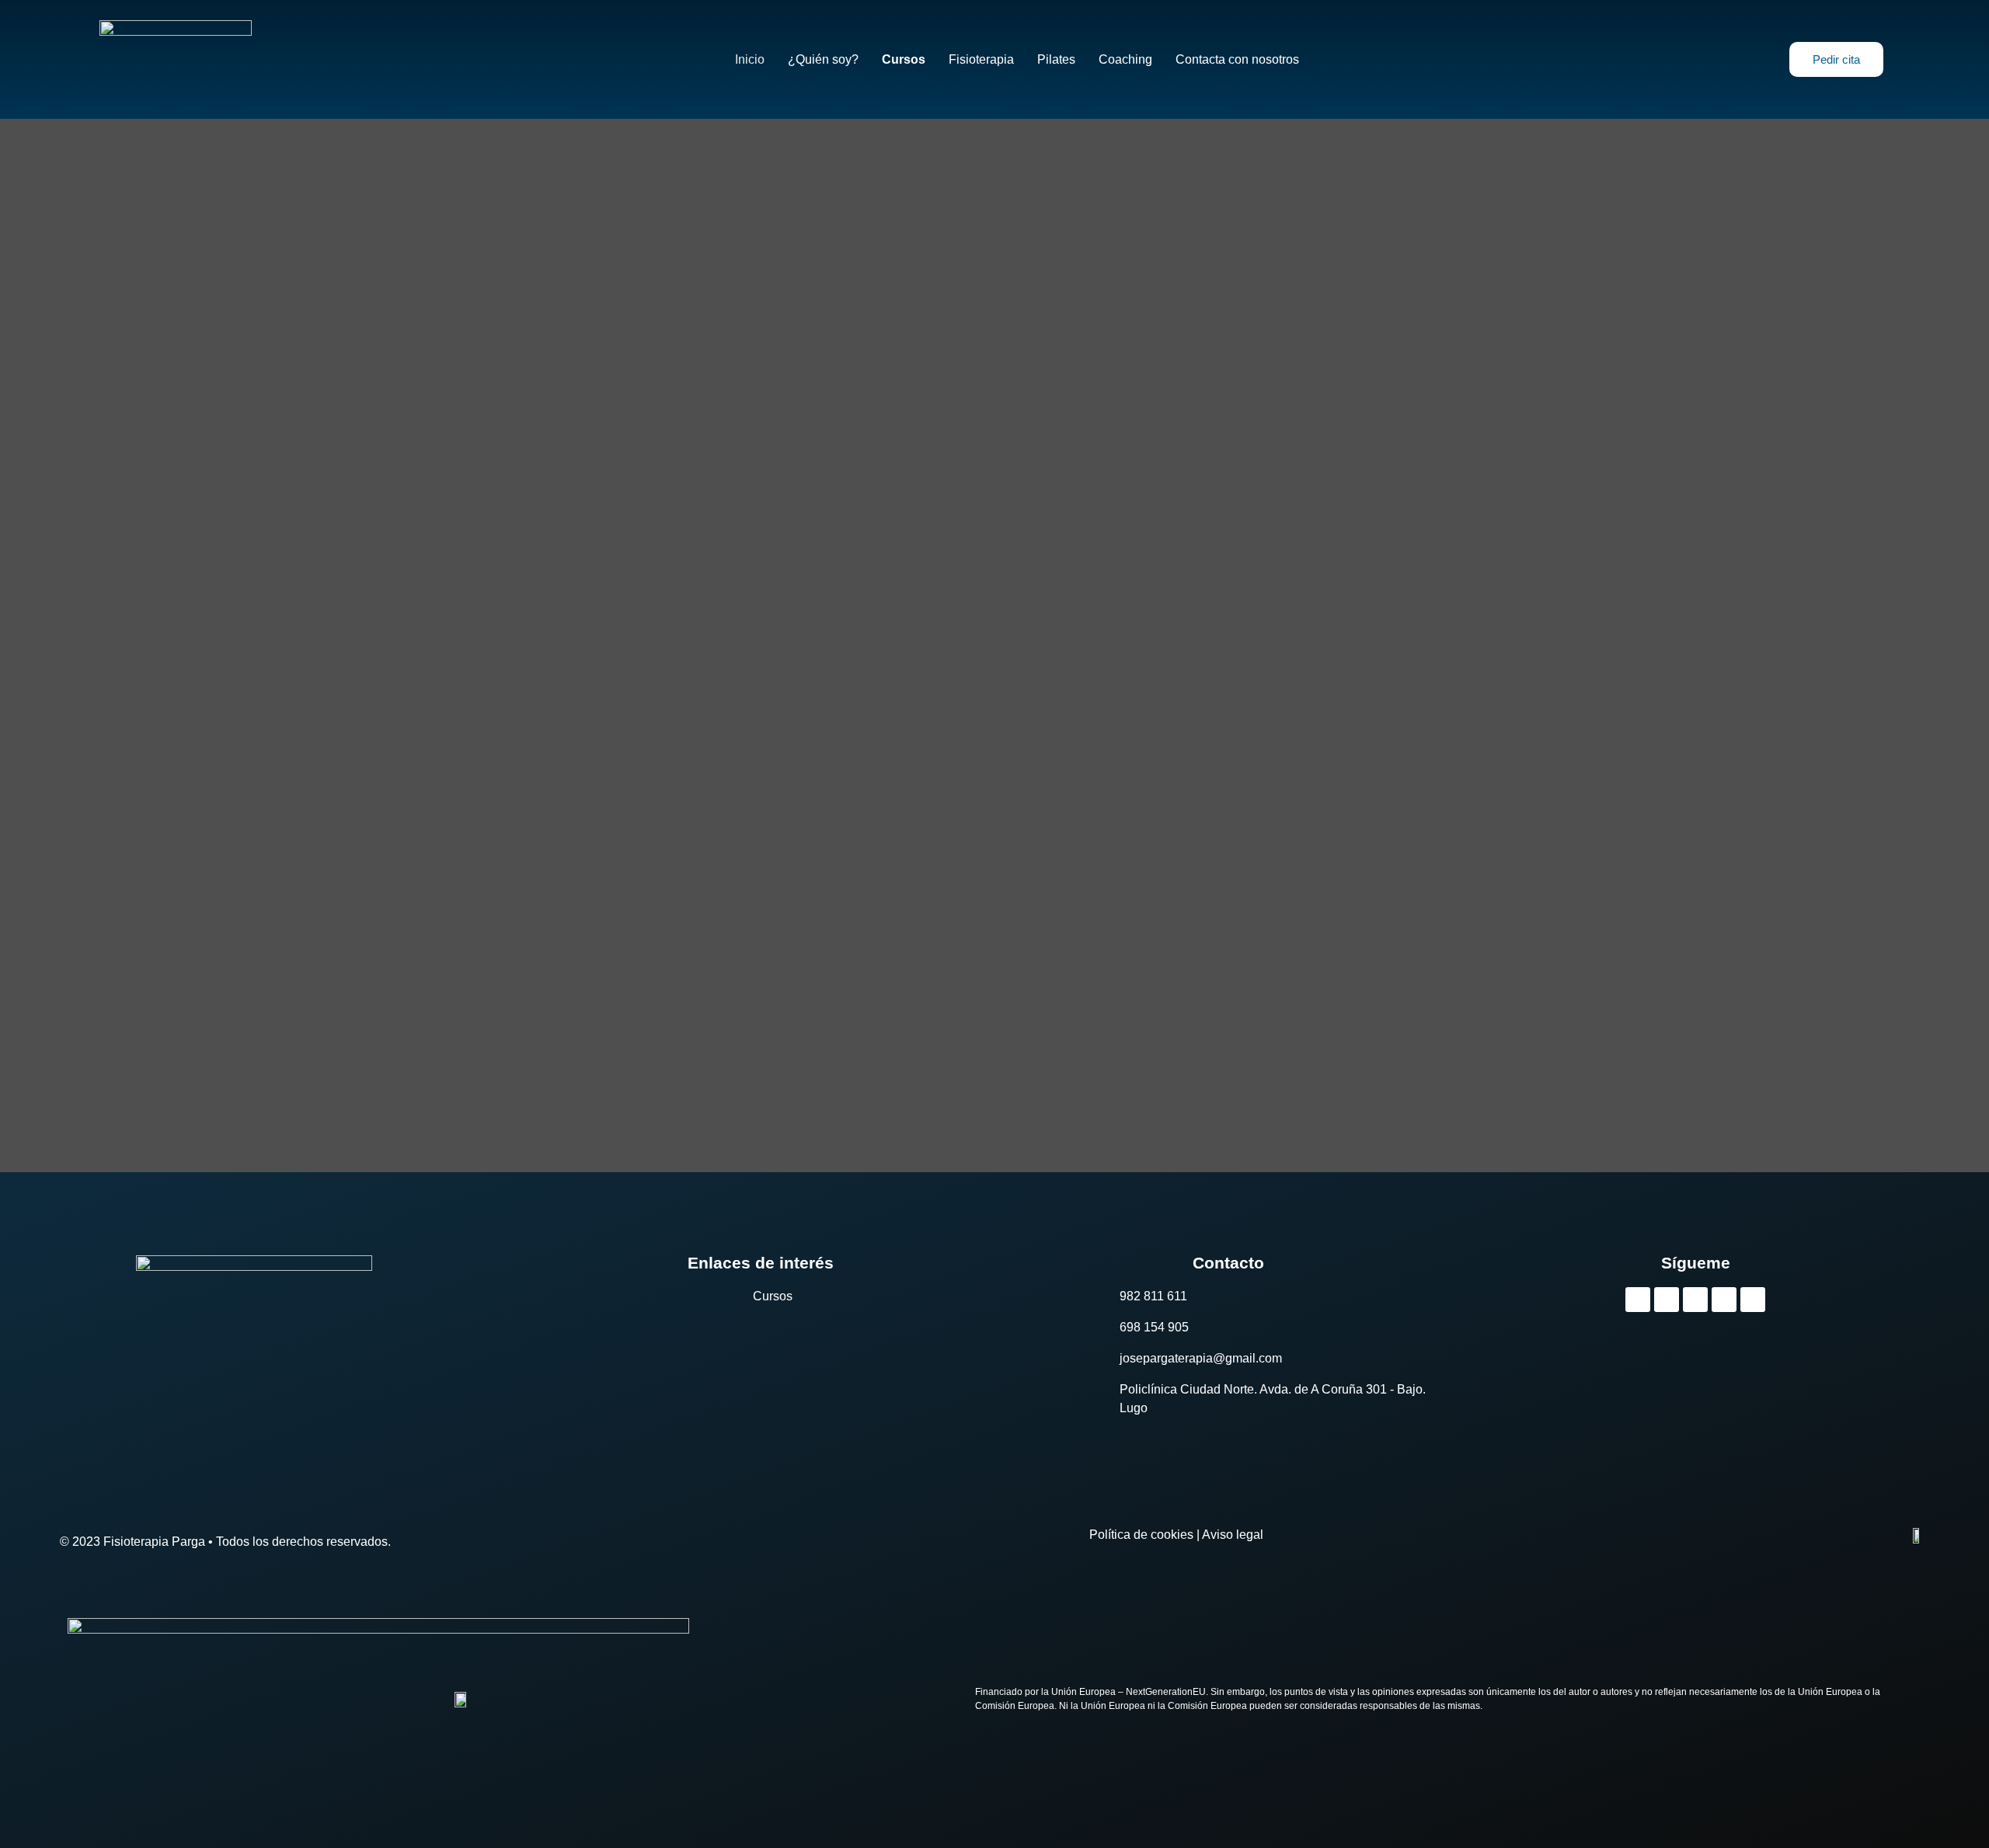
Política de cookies (1141, 1535)
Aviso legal (1233, 1535)
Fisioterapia (981, 60)
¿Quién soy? (823, 60)
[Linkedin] (1753, 1300)
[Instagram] (1667, 1300)
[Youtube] (1695, 1300)
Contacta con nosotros (1237, 60)
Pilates (1056, 60)
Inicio (750, 60)
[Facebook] (1724, 1300)
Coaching (1125, 60)
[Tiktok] (1638, 1300)
